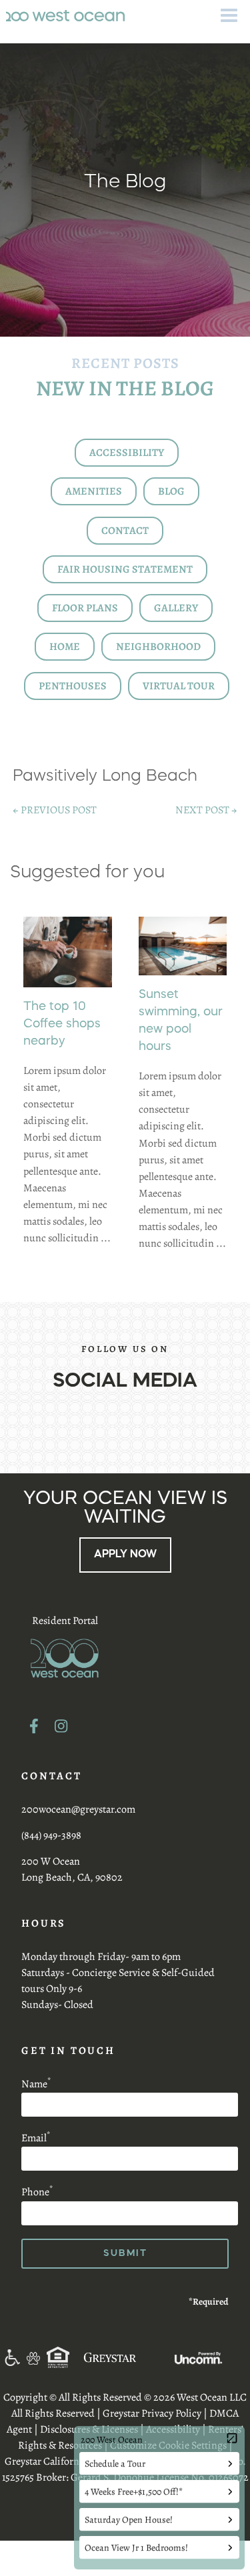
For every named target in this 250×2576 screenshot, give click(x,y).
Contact (125, 531)
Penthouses (73, 686)
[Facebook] (34, 1726)
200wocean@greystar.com (78, 1809)
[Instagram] (61, 1726)
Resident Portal (65, 1621)
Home (65, 647)
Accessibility (127, 453)
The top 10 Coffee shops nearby (62, 1024)
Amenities (94, 491)
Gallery (176, 608)
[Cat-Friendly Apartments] (33, 2357)
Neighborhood (158, 647)
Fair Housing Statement (125, 569)
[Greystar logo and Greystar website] (110, 2357)
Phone (37, 2192)
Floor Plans (85, 608)
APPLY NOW (125, 1555)
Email (36, 2138)
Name (36, 2084)
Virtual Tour (179, 686)
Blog (171, 491)
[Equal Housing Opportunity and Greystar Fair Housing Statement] (58, 2357)
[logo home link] (65, 15)
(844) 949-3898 (51, 1835)
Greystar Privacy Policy (152, 2413)
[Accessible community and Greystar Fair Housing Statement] (12, 2357)
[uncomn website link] (198, 2357)
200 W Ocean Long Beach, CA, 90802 (72, 1869)
